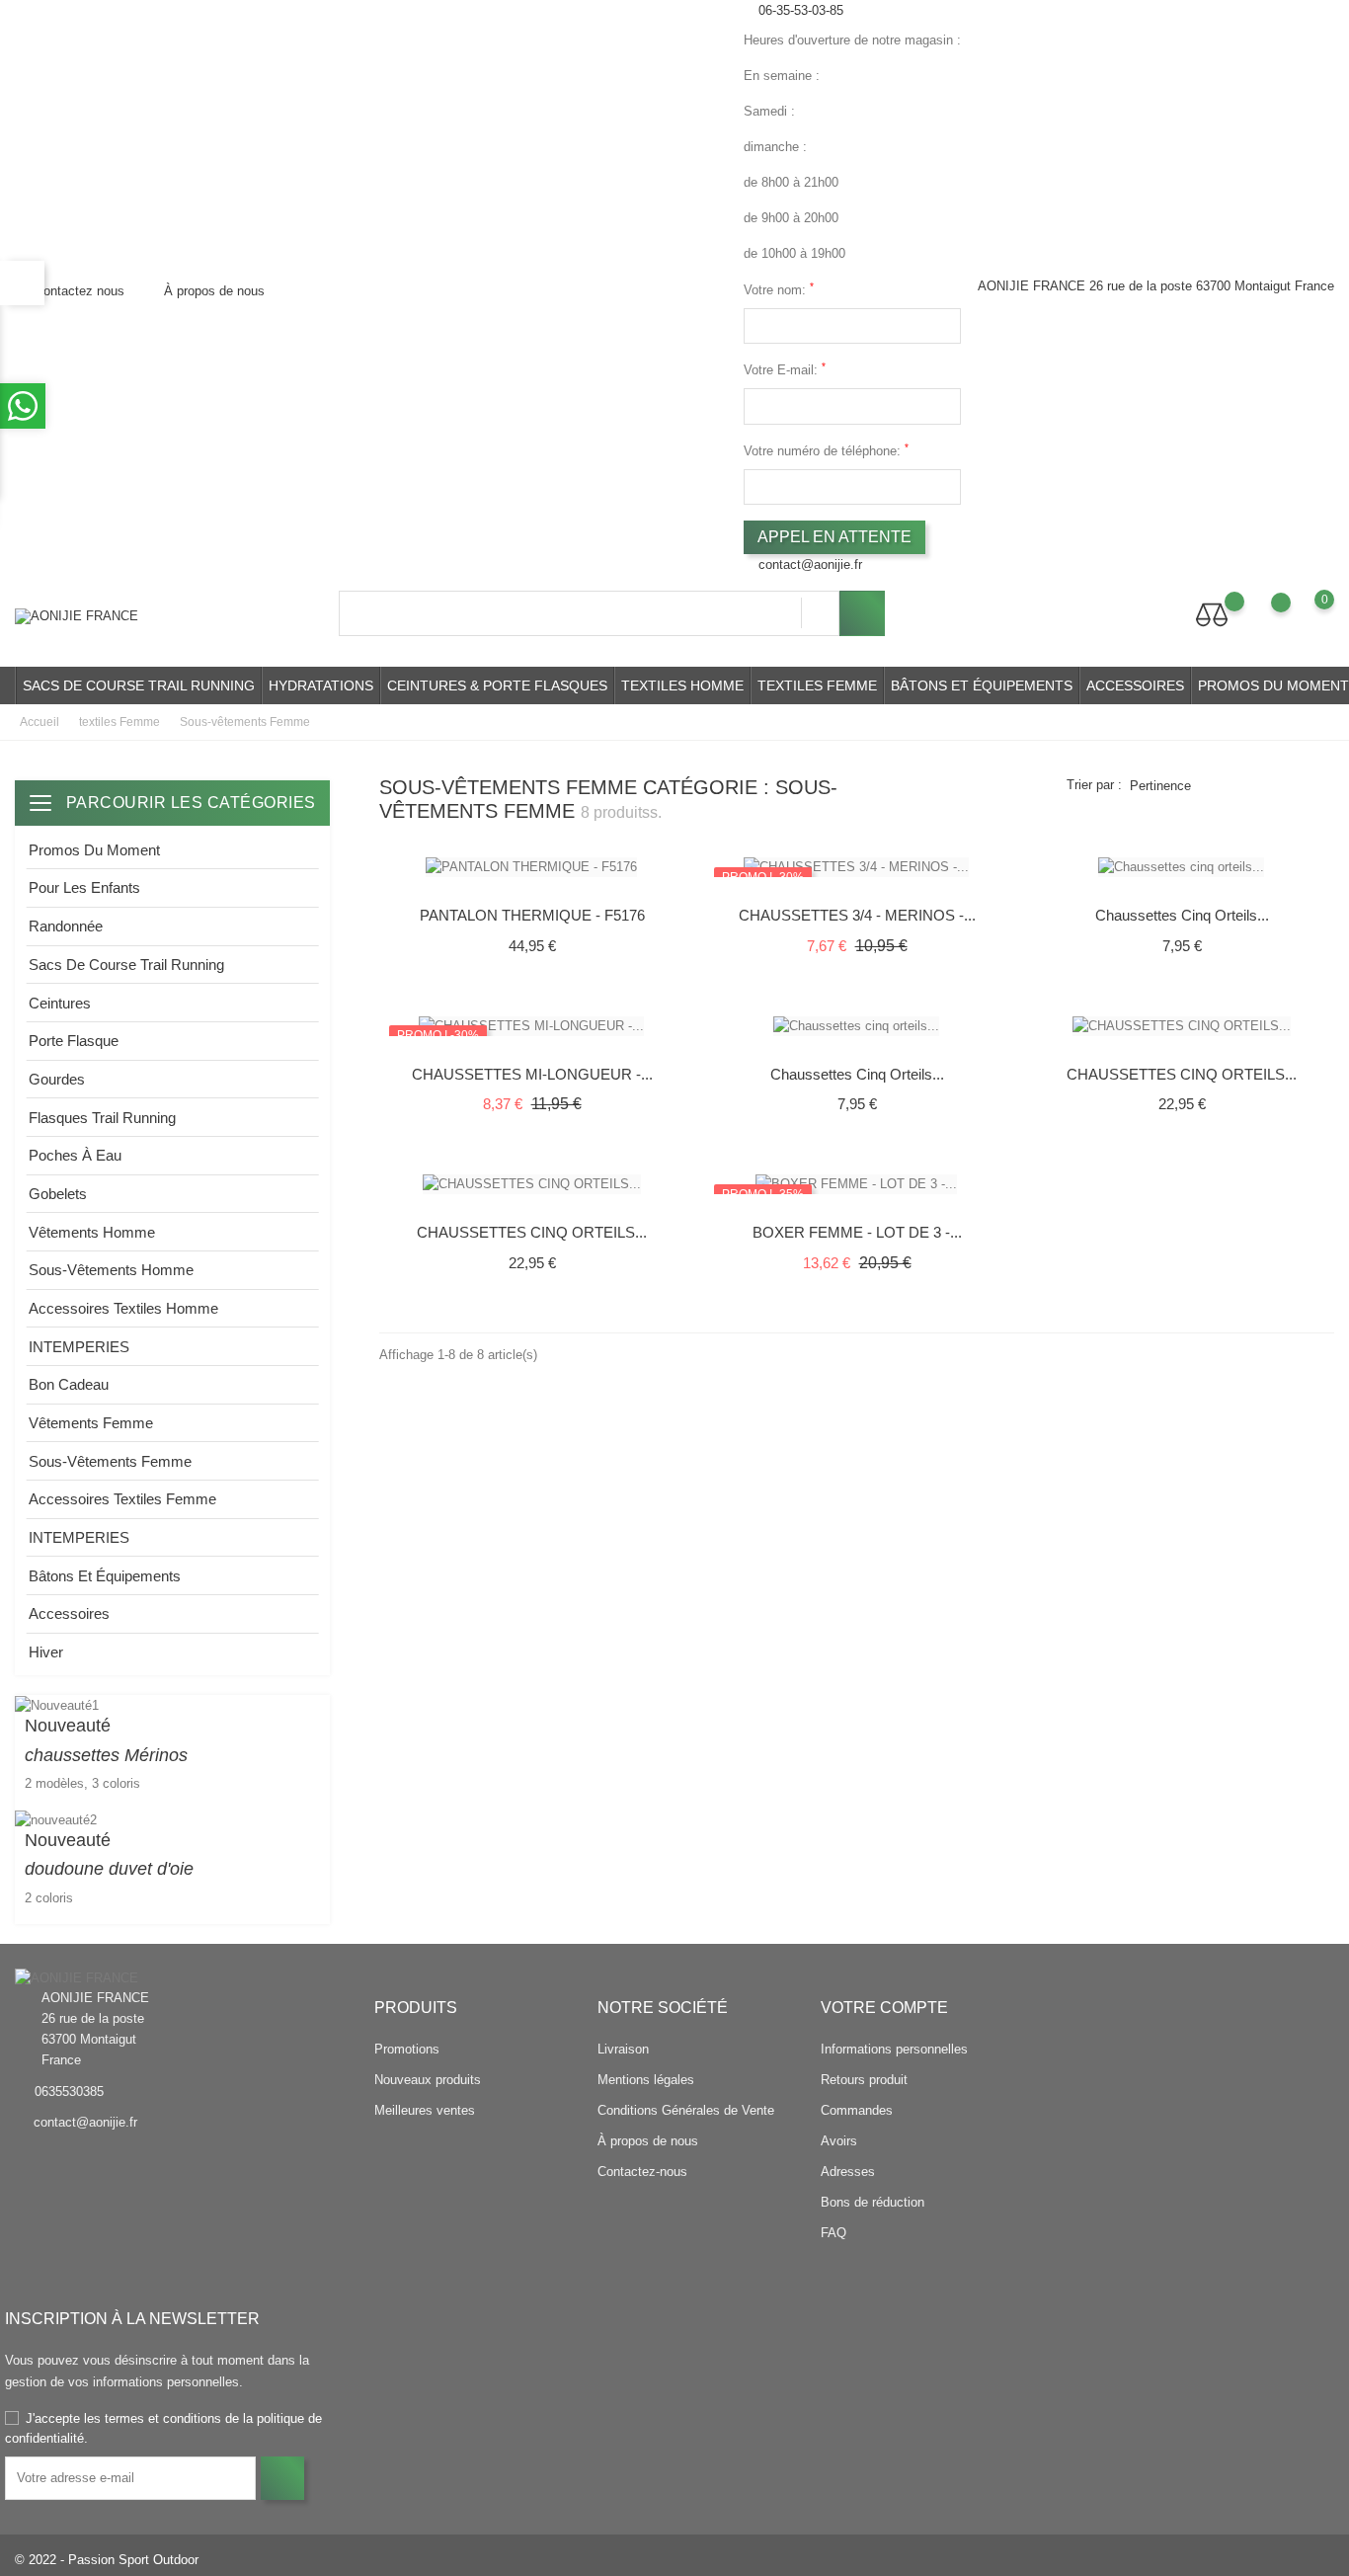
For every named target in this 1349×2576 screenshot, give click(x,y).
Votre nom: (779, 289)
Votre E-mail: (785, 369)
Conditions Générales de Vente (686, 2110)
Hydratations (321, 685)
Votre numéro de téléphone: (826, 450)
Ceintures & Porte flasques (497, 685)
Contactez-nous (642, 2172)
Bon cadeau (69, 1384)
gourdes (57, 1079)
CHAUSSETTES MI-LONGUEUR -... (532, 1074)
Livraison (623, 2049)
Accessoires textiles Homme (123, 1308)
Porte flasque (74, 1041)
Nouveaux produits (428, 2080)
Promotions (407, 2049)
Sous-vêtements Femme (110, 1461)
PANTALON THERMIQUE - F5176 (532, 915)
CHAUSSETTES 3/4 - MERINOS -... (857, 915)
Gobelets (58, 1194)
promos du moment (94, 850)
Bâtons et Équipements (982, 685)
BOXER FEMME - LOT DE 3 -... (857, 1232)
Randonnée (66, 926)
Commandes (857, 2110)
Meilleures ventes (425, 2110)
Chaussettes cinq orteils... (1182, 915)
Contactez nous (78, 291)
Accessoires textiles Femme (122, 1499)
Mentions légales (646, 2080)
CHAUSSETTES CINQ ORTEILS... (1182, 1074)
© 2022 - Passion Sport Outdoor (107, 2560)
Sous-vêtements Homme (111, 1270)
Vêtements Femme (91, 1423)
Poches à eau (75, 1155)
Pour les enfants (84, 887)
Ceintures (60, 1003)
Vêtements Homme (92, 1232)
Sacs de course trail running (139, 685)
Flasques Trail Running (102, 1118)
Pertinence (1160, 786)
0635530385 (69, 2092)
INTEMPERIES (79, 1347)
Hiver (46, 1652)
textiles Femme (817, 685)
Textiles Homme (682, 685)
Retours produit (864, 2080)
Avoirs (839, 2141)
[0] (1305, 614)
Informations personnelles (894, 2049)
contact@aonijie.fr (810, 564)
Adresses (848, 2172)
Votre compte (884, 2008)
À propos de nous (212, 291)
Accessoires (1135, 685)
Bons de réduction (873, 2202)
